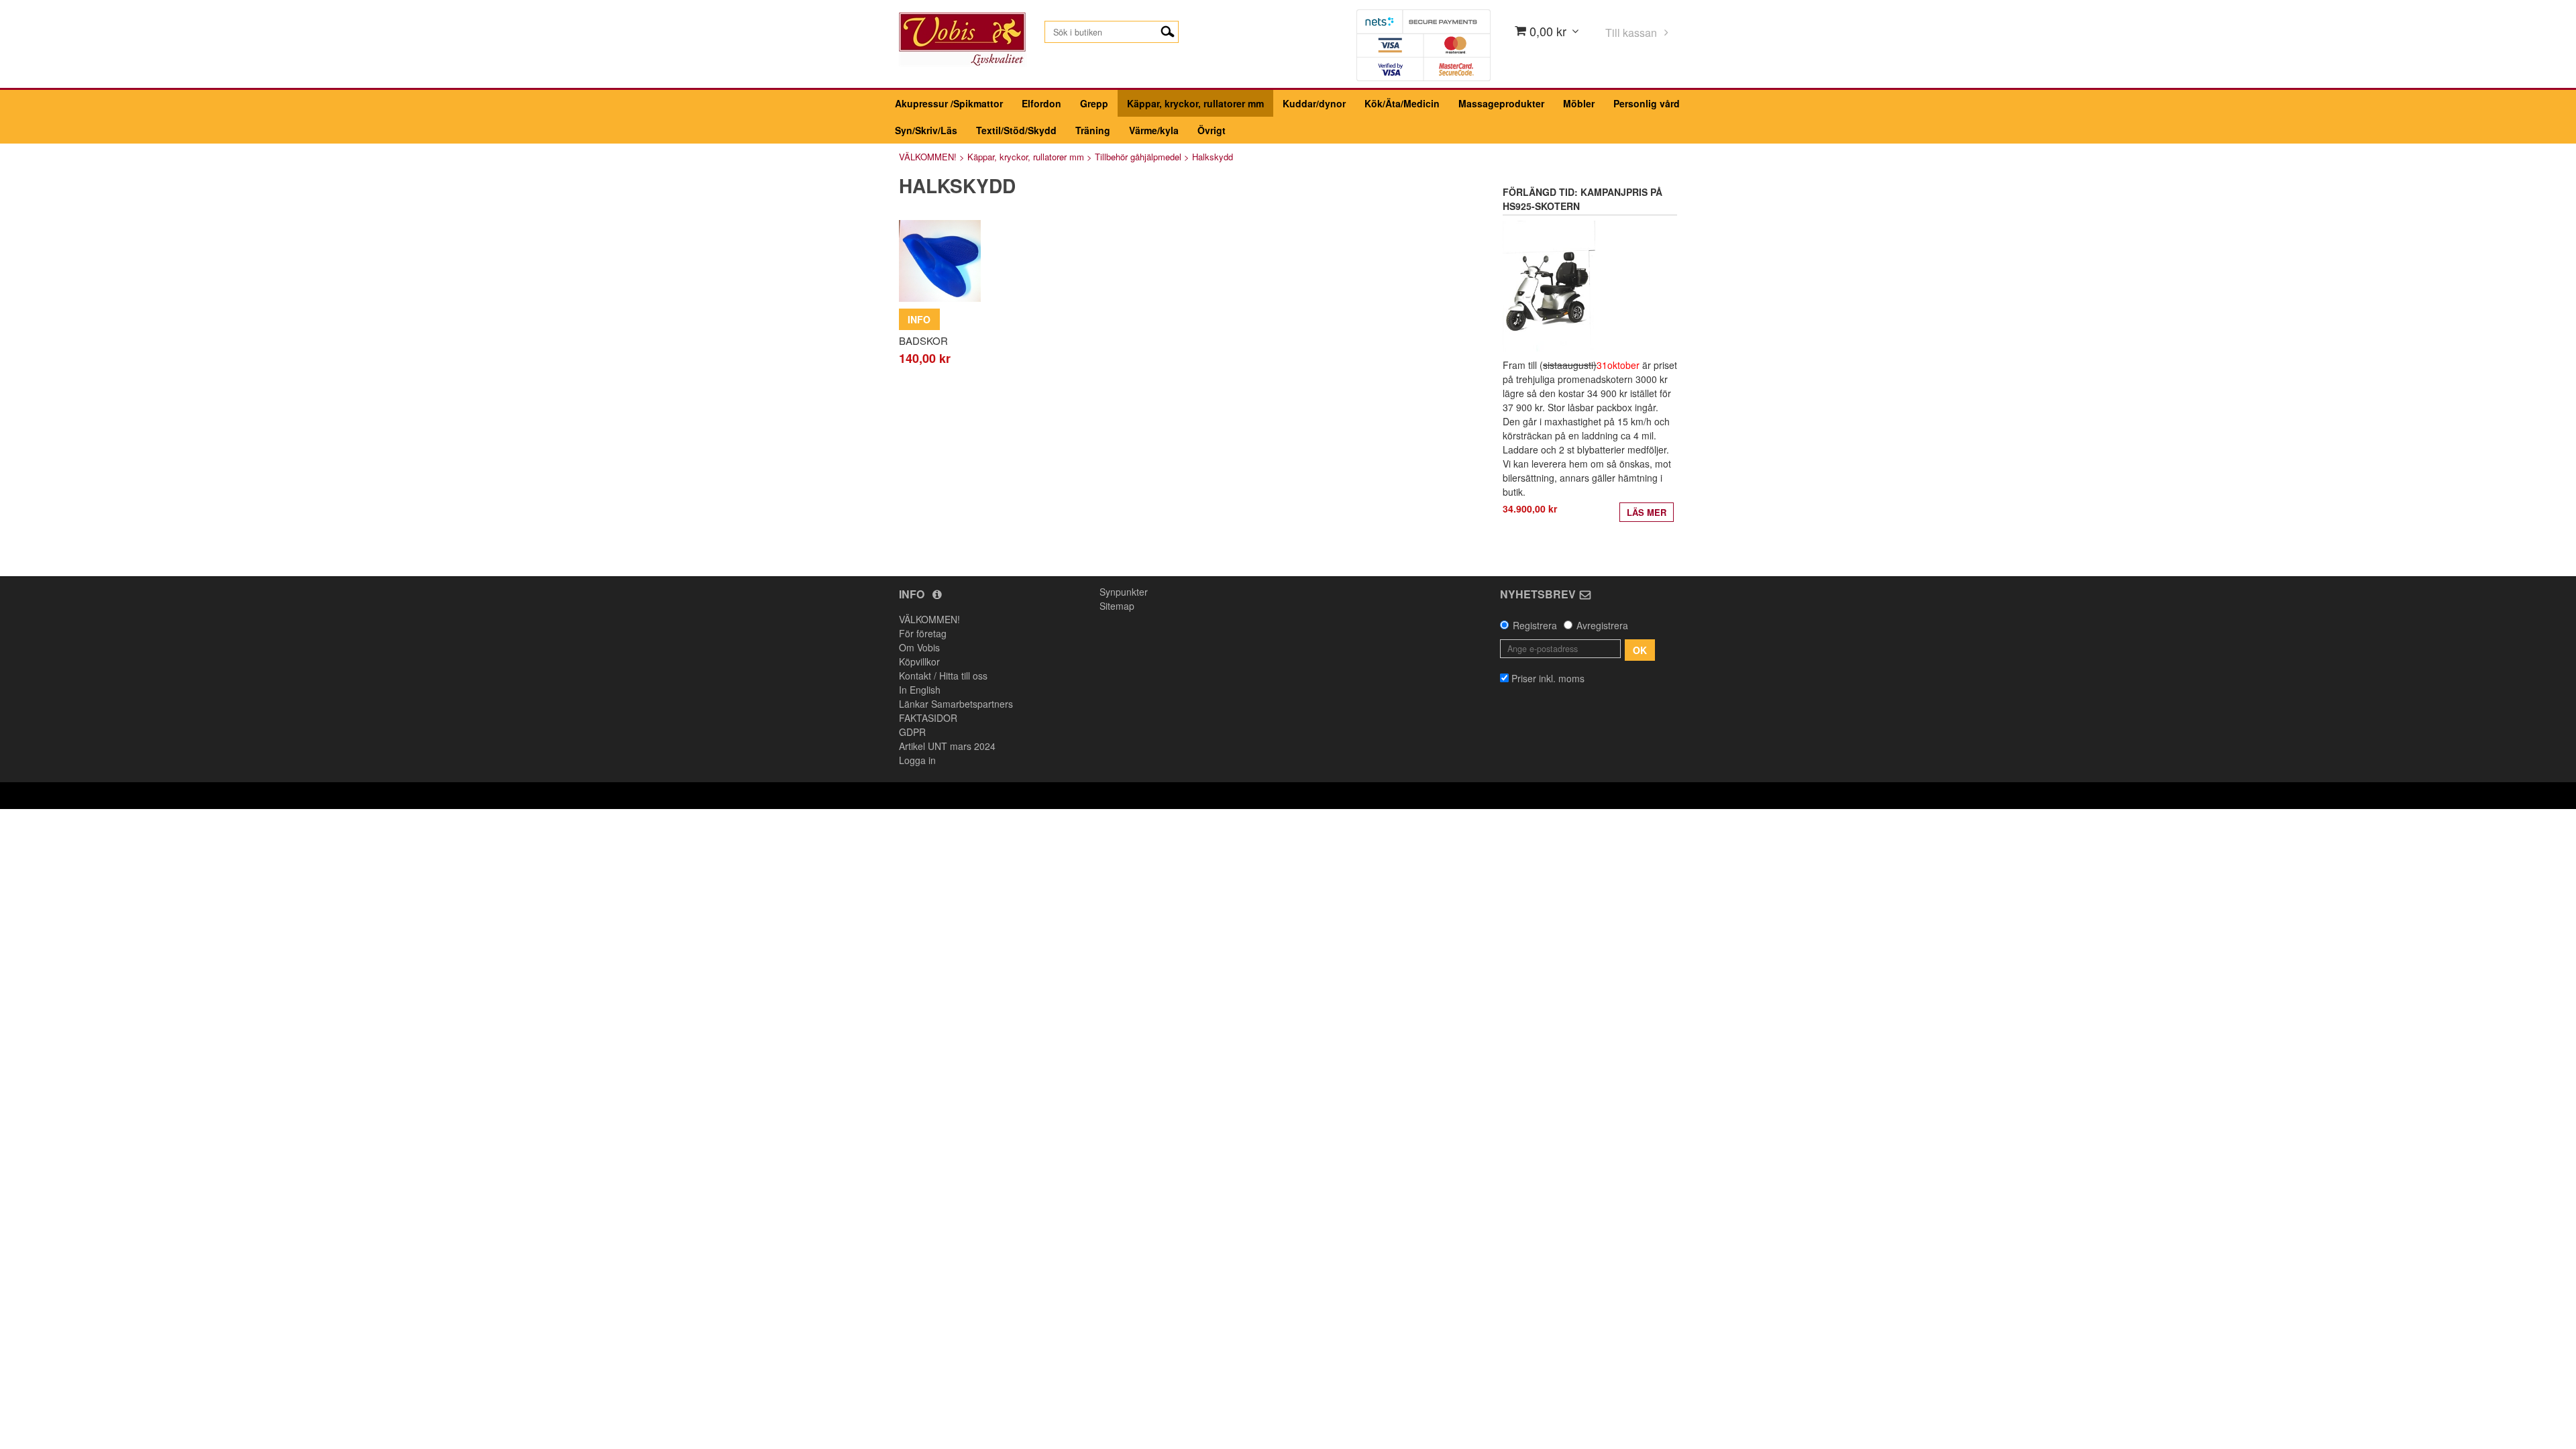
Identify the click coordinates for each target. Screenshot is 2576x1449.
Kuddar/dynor (1314, 103)
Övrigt (1212, 130)
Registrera (1535, 625)
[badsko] (940, 261)
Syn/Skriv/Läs (926, 130)
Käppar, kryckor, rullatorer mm (1195, 103)
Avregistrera (1602, 625)
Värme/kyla (1154, 130)
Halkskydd (1213, 157)
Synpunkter (1124, 592)
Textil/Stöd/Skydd (1016, 130)
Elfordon (1041, 103)
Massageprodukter (1501, 103)
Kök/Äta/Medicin (1402, 103)
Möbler (1579, 103)
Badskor (923, 340)
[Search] (1168, 30)
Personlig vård (1647, 103)
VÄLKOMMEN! (928, 157)
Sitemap (1117, 606)
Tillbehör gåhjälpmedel (1138, 157)
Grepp (1094, 103)
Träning (1093, 130)
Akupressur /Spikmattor (949, 103)
